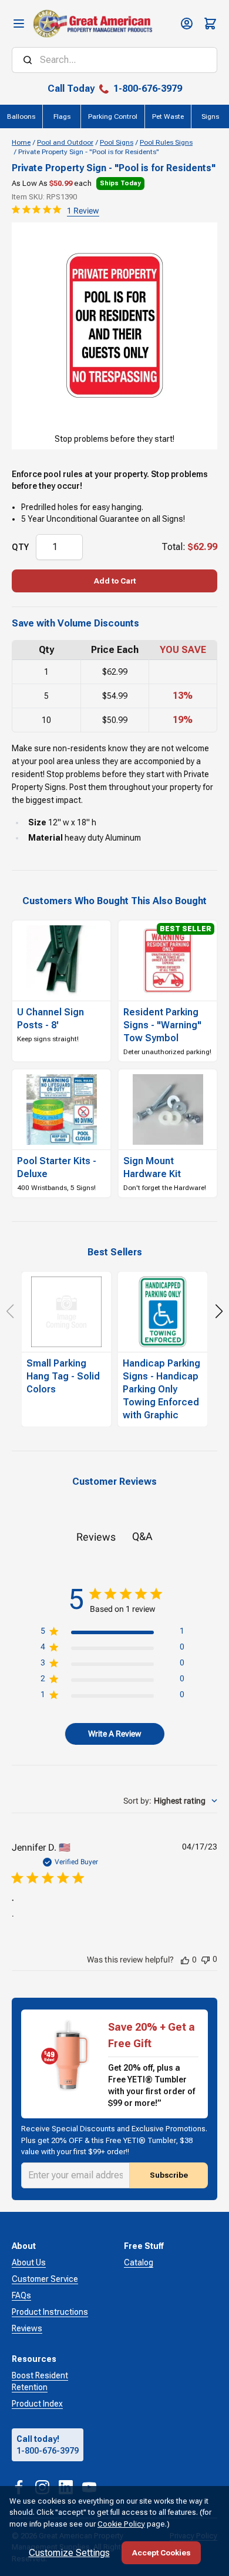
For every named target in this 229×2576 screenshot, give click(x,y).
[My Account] (187, 24)
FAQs (21, 2295)
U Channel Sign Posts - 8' (50, 1019)
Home (21, 142)
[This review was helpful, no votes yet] (185, 1960)
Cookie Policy (121, 2524)
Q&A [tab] (142, 1536)
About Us (29, 2262)
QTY (20, 547)
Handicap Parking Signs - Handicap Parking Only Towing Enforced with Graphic (161, 1389)
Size (37, 822)
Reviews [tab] (96, 1537)
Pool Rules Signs (166, 142)
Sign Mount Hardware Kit (152, 1167)
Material (46, 838)
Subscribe (169, 2175)
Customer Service (45, 2279)
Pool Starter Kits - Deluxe (57, 1167)
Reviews (27, 2328)
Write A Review (115, 1734)
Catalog (139, 2262)
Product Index (37, 2404)
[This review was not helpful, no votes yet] (206, 1959)
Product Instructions (50, 2312)
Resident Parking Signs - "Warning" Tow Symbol (162, 1025)
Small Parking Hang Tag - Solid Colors (63, 1376)
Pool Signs (117, 142)
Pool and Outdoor (65, 142)
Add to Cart (115, 581)
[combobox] (170, 1801)
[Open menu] (19, 24)
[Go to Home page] (92, 24)
